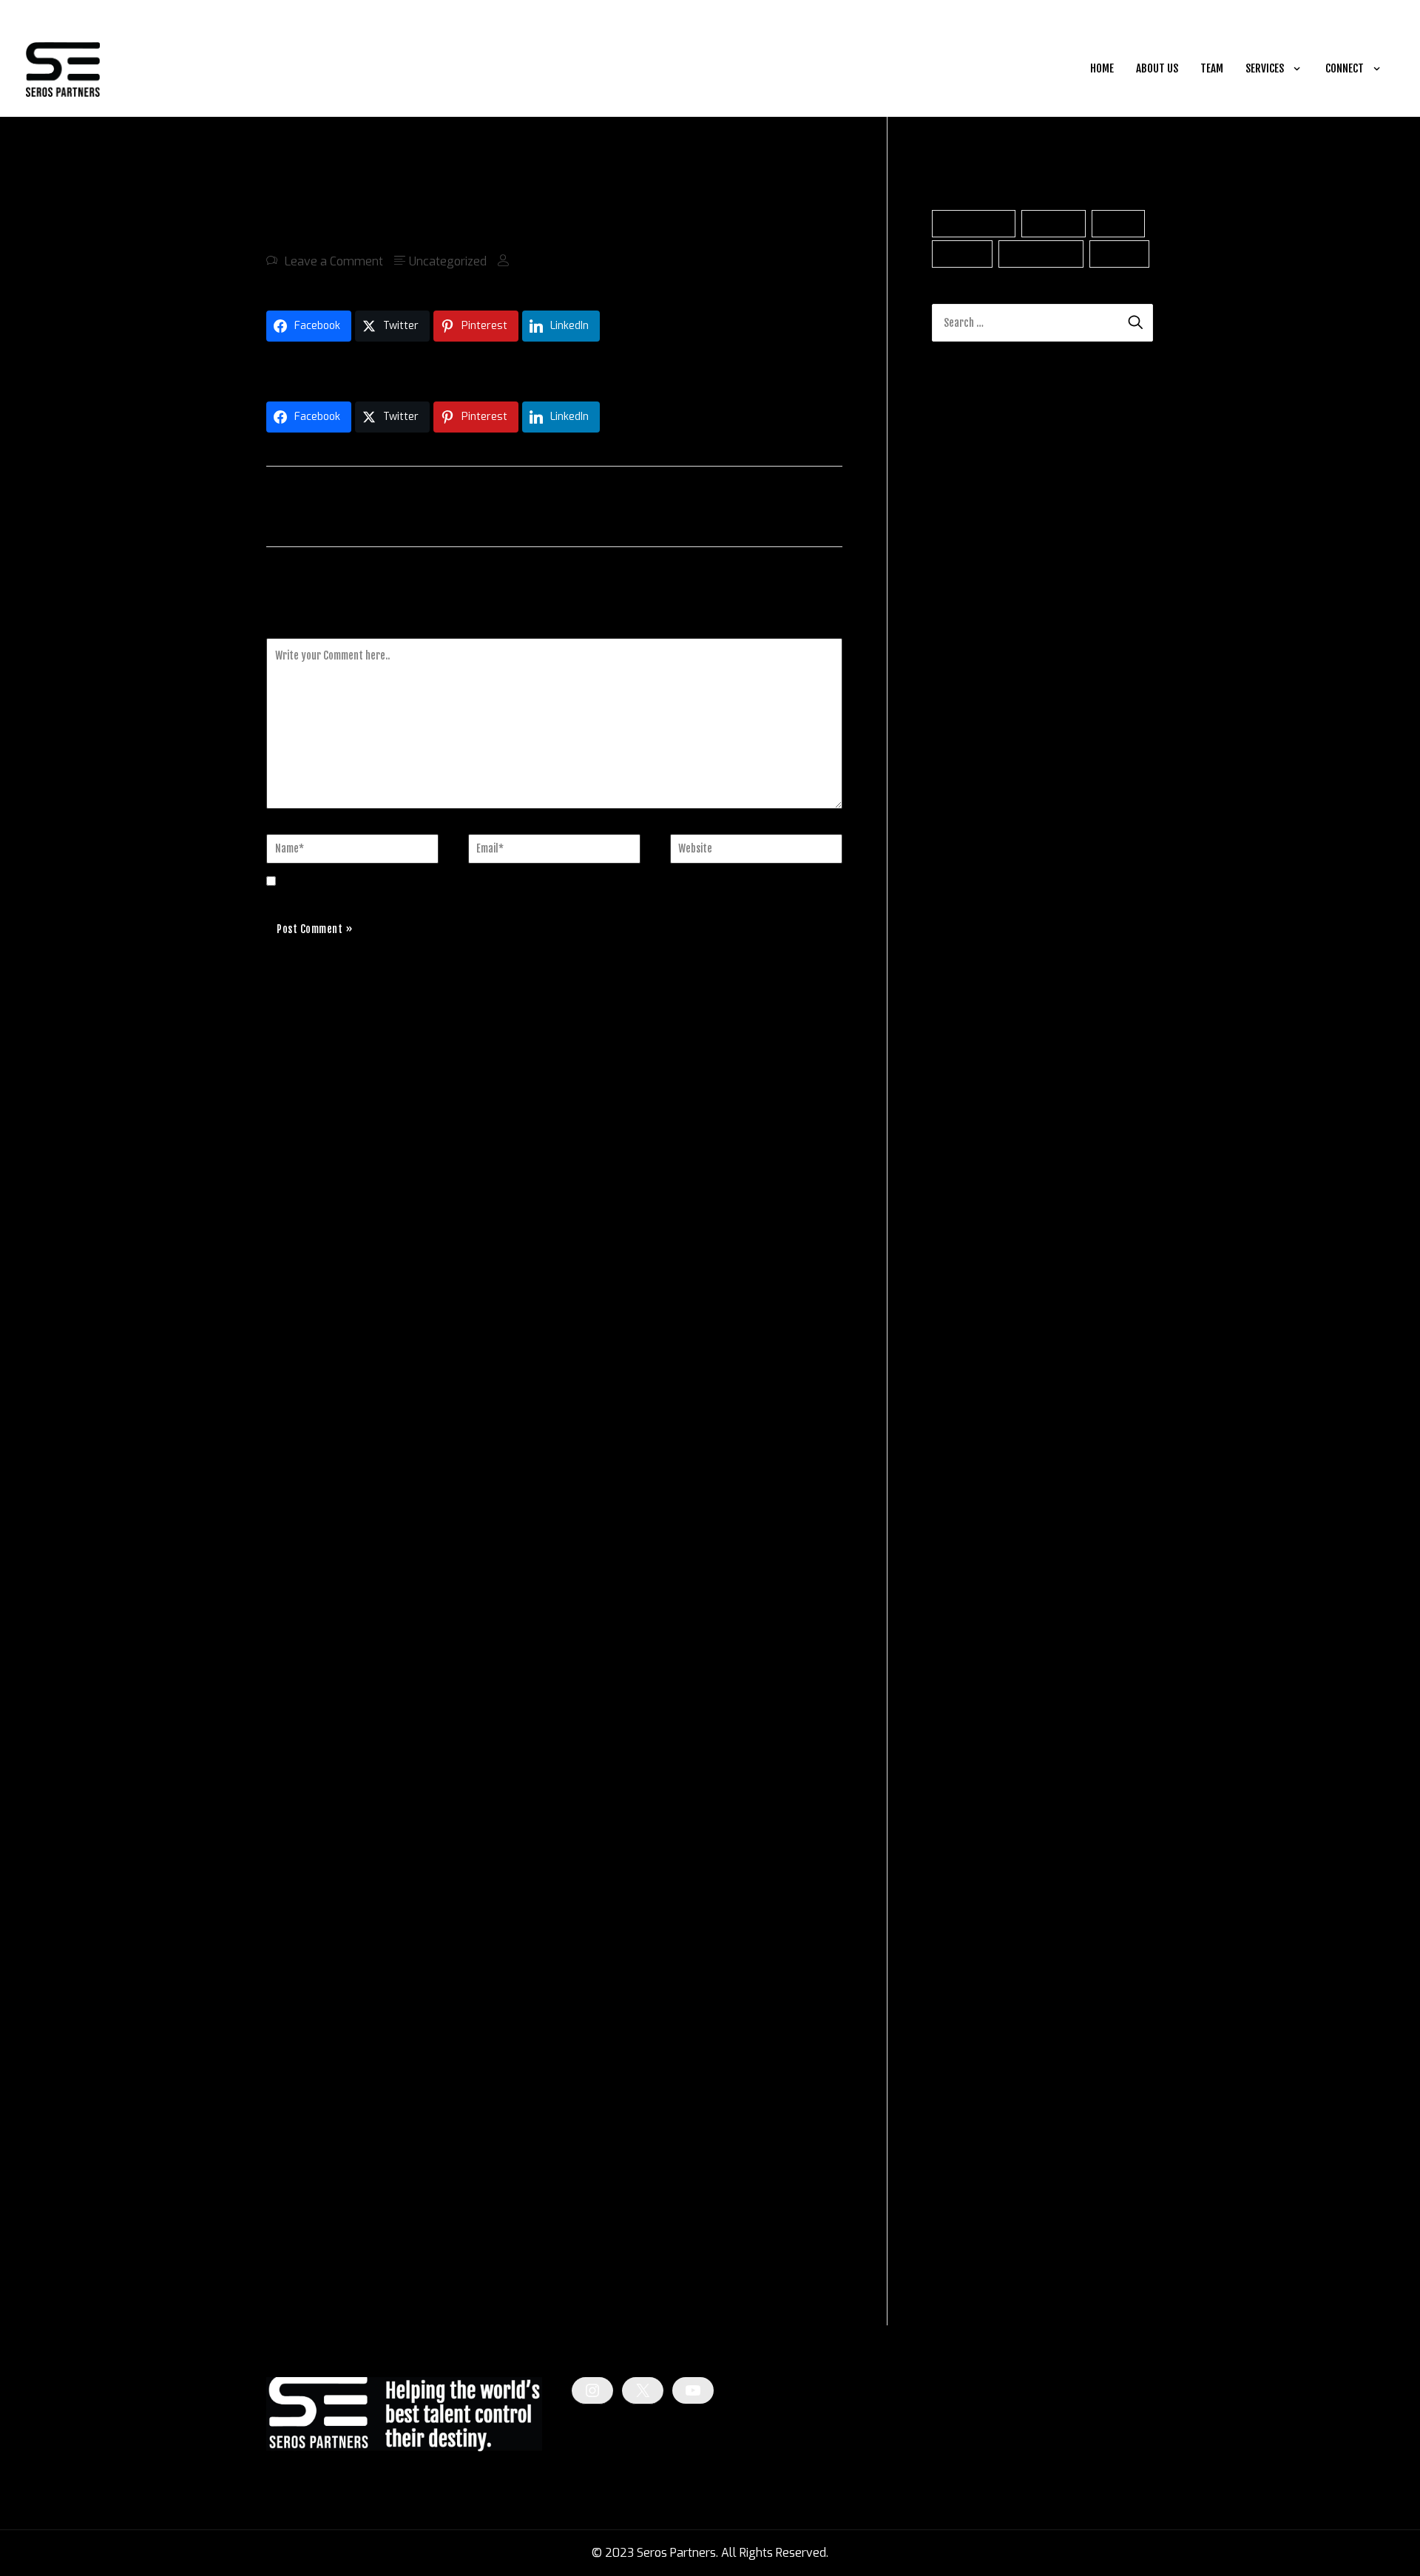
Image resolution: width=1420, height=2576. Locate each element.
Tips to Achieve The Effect (1046, 938)
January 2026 (969, 1263)
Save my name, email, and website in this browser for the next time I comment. (498, 882)
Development (1041, 254)
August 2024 (967, 1716)
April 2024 (960, 1822)
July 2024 (958, 1742)
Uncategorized (448, 261)
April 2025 (961, 1503)
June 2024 (960, 1769)
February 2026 (973, 1237)
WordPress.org (971, 2280)
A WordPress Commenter (1000, 753)
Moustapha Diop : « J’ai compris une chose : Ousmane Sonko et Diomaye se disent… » (493, 368)
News (947, 2091)
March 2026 (965, 1210)
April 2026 (961, 1183)
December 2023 (976, 1929)
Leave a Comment (334, 261)
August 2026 (968, 1077)
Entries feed (964, 2227)
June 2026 (960, 1130)
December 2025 (976, 1290)
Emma (950, 823)
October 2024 (969, 1662)
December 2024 (976, 1609)
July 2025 (959, 1423)
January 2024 (969, 1902)
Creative (963, 254)
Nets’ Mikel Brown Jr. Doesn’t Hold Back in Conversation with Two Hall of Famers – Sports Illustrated (1041, 636)
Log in (948, 2200)
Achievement (974, 224)
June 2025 (960, 1450)
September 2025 (978, 1370)
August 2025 (968, 1396)
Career (1118, 224)
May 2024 (959, 1796)
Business (1054, 224)
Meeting (1119, 254)
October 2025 (970, 1343)
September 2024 (978, 1689)
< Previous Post (314, 505)
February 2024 (972, 1875)
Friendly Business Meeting (1056, 823)
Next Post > (807, 505)
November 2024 (976, 1636)
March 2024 (964, 1849)
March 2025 (965, 1529)
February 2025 (973, 1556)
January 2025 (969, 1583)
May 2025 (960, 1476)
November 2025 (977, 1316)
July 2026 (959, 1104)
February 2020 (973, 1955)
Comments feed (975, 2253)
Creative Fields (971, 2065)
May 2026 (960, 1157)
